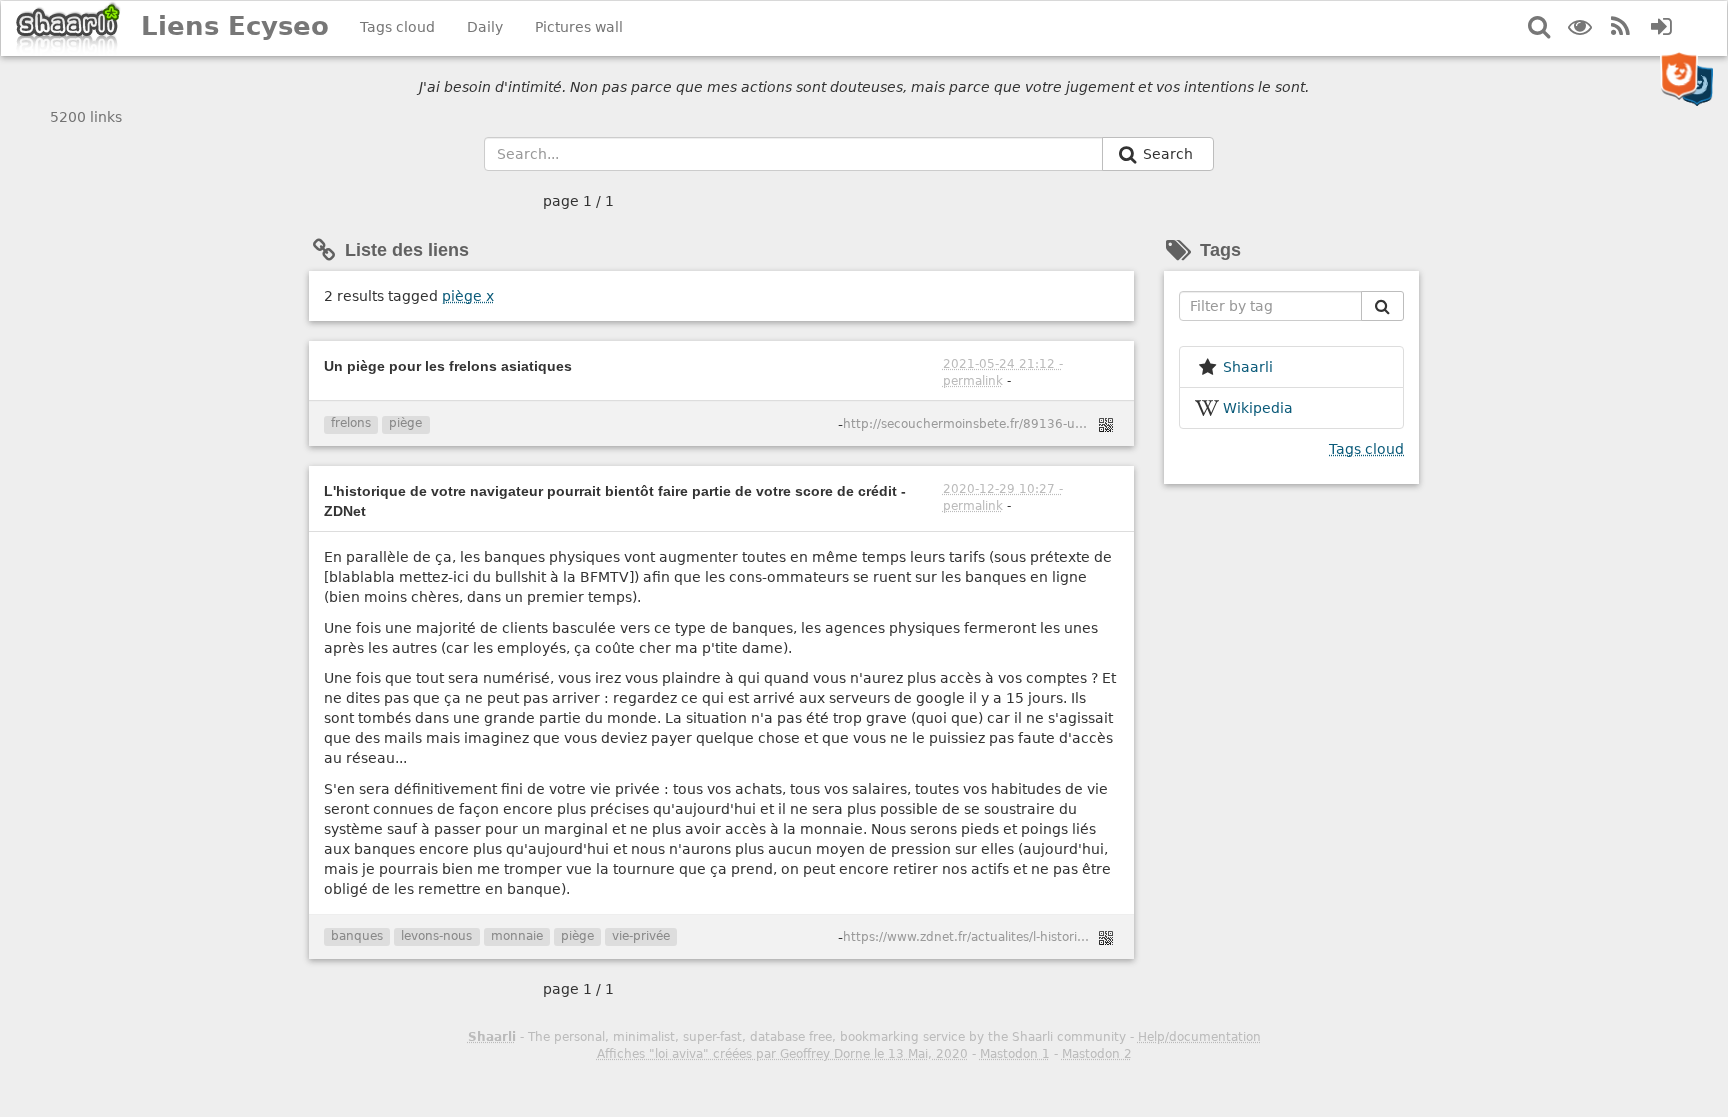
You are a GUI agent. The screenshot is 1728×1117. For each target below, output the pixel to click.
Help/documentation (1199, 1037)
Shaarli (492, 1037)
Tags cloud (397, 27)
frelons (351, 423)
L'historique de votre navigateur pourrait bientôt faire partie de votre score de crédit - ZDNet (615, 501)
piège (468, 296)
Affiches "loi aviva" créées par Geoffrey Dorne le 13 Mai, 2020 (782, 1054)
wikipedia (1258, 408)
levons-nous (436, 936)
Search (1170, 154)
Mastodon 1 (1015, 1054)
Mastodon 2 (1097, 1054)
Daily (485, 27)
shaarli (1248, 367)
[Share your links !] (68, 28)
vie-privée (641, 936)
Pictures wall (579, 27)
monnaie (517, 936)
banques (357, 936)
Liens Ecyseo (235, 26)
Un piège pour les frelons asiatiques (448, 366)
